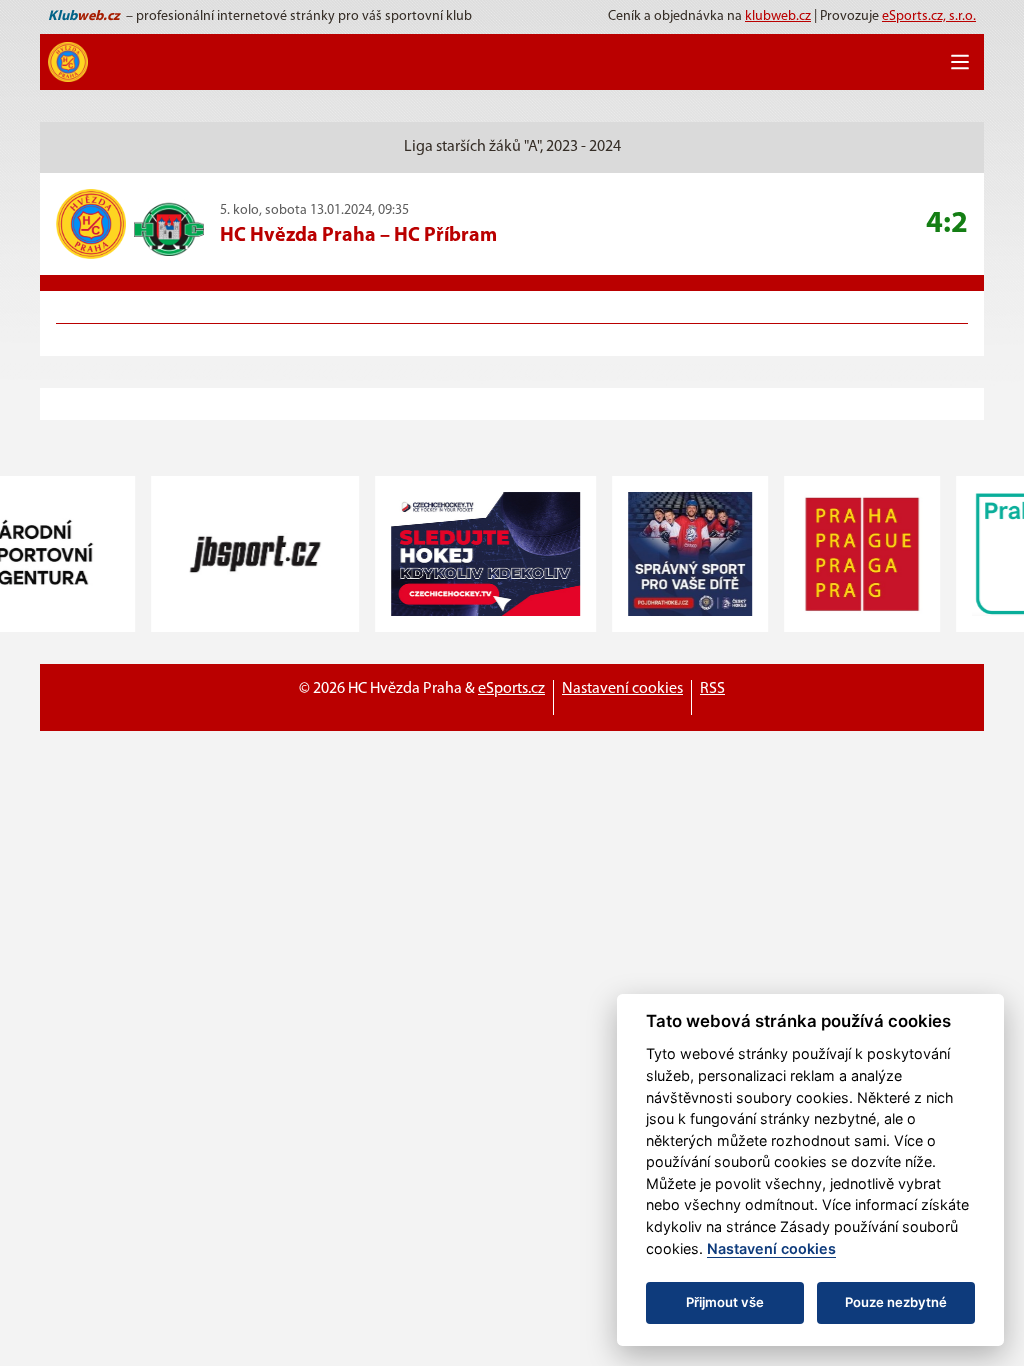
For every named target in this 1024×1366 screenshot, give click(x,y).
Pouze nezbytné (896, 1302)
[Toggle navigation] (960, 62)
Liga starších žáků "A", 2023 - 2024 (512, 147)
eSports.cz (511, 689)
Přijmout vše (725, 1302)
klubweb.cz (778, 16)
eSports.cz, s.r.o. (929, 16)
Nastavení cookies (622, 689)
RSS (712, 689)
